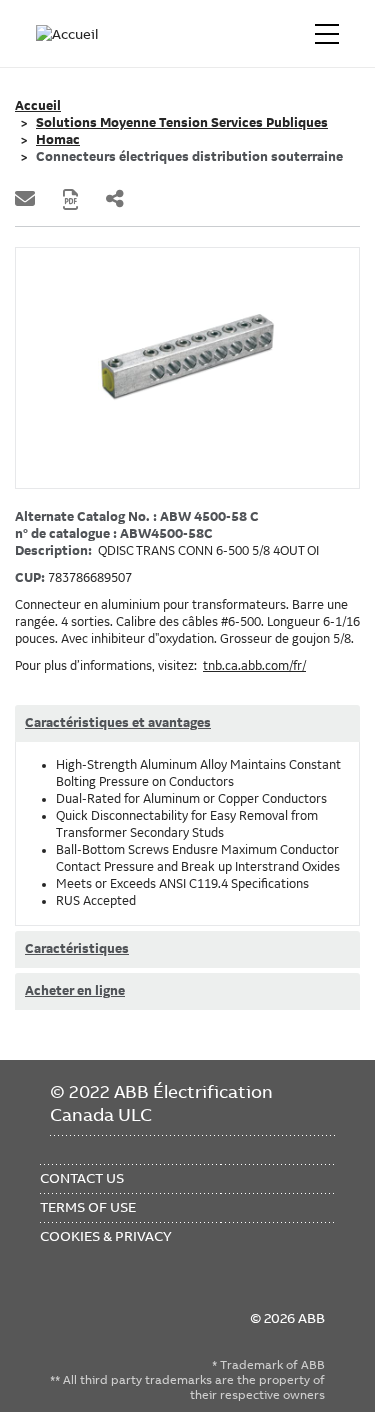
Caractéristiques (77, 949)
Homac (58, 140)
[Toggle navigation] (327, 34)
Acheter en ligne (75, 991)
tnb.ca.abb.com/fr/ (254, 666)
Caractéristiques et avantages (118, 723)
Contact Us (82, 1178)
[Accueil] (68, 34)
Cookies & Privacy (106, 1236)
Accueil (38, 106)
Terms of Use (88, 1207)
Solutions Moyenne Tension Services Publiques (182, 123)
